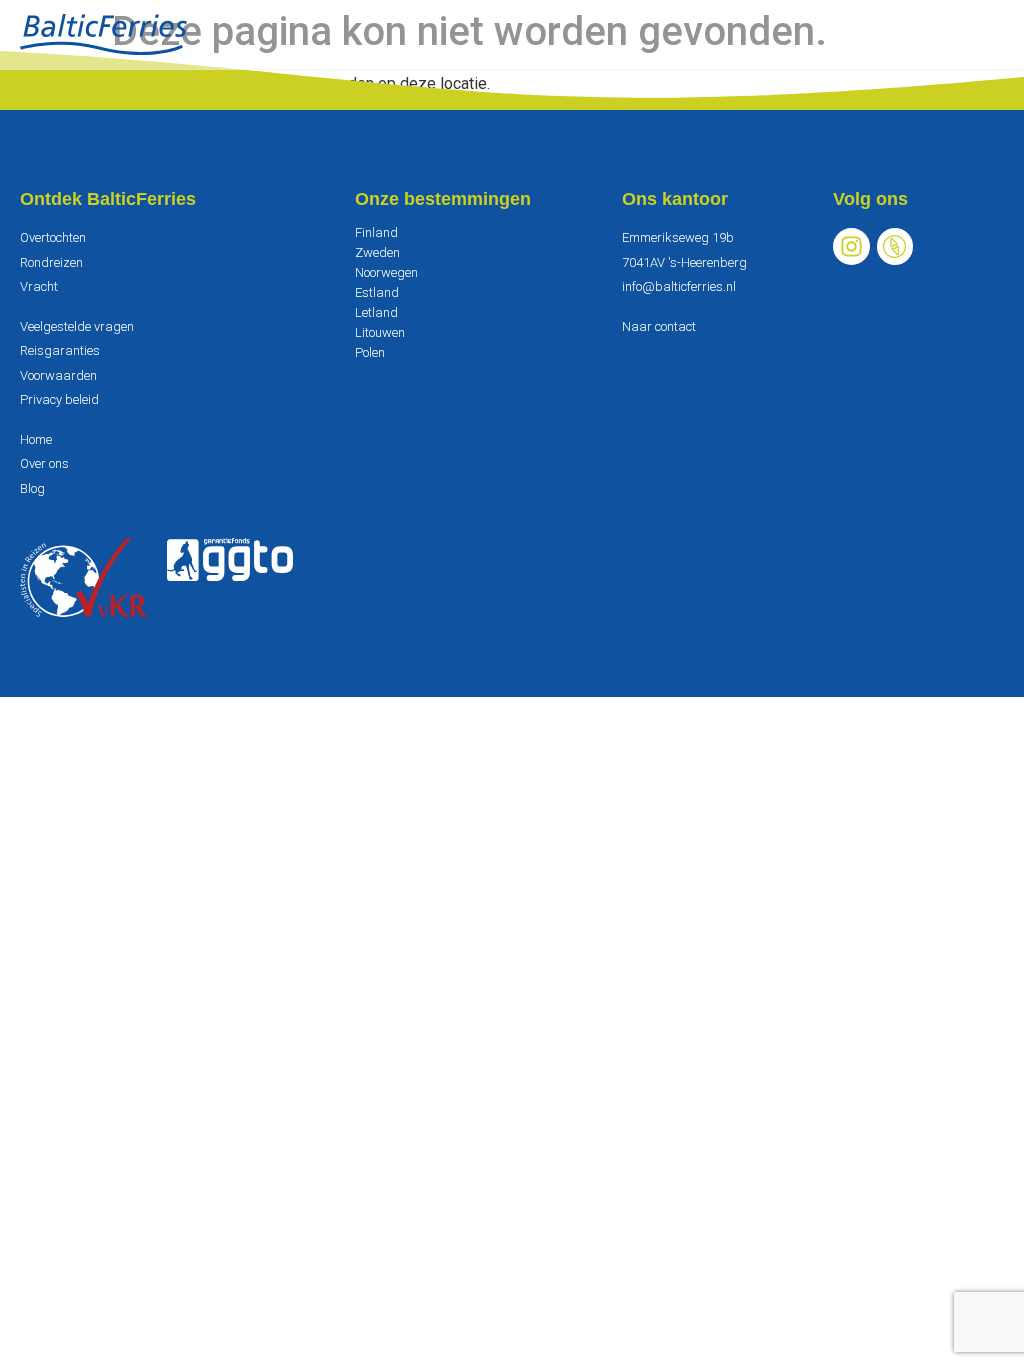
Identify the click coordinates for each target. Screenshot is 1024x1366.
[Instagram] (851, 246)
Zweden (377, 252)
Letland (376, 312)
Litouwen (380, 332)
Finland (376, 232)
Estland (377, 292)
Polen (370, 352)
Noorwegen (386, 272)
